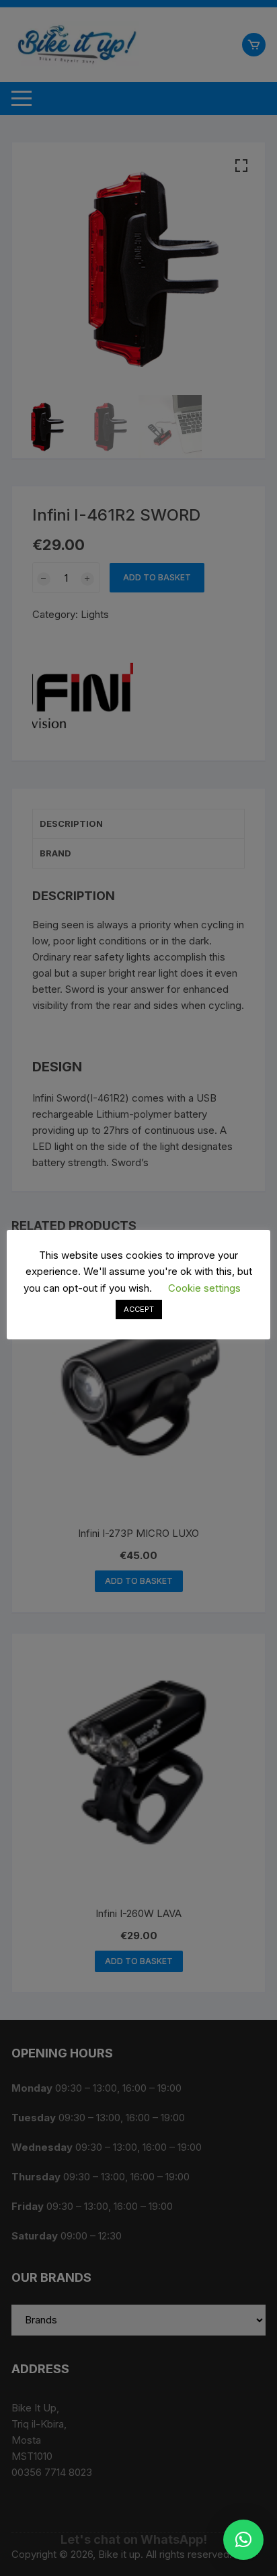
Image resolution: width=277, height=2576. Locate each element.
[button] (243, 2540)
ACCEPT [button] (139, 1309)
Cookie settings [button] (204, 1288)
